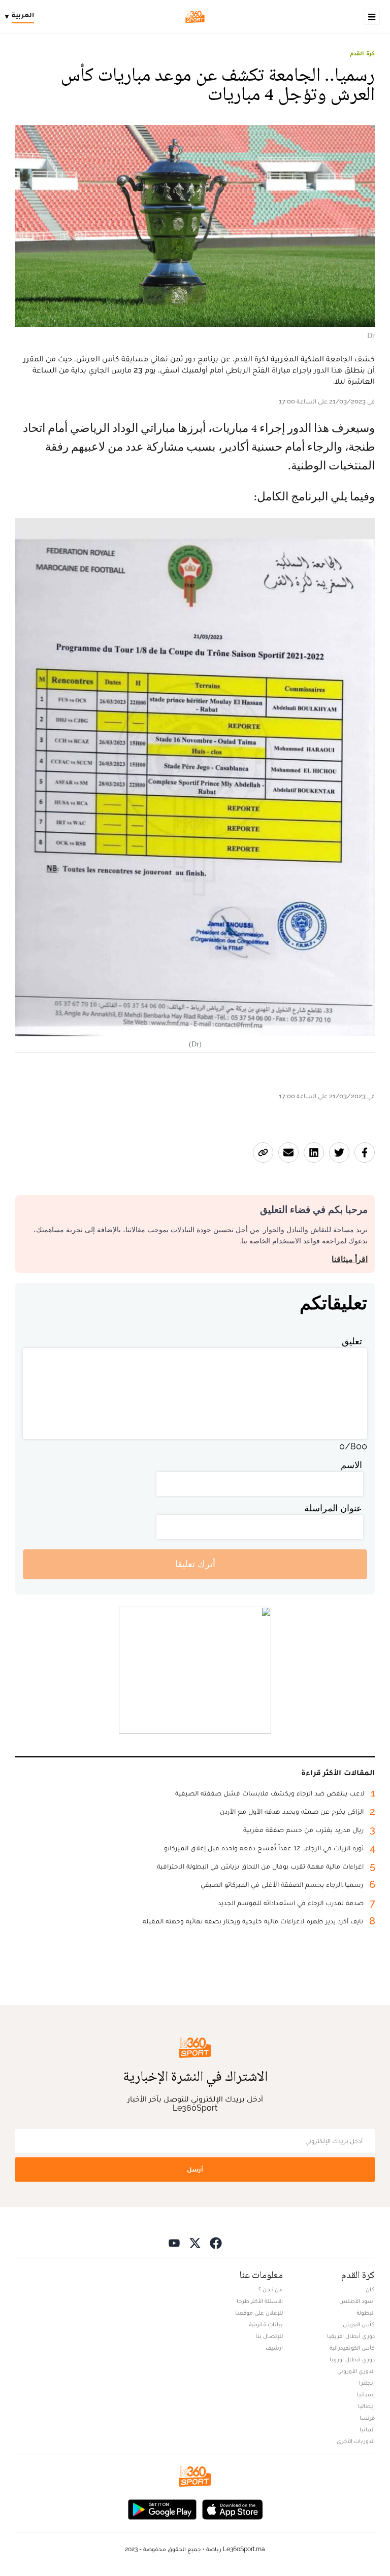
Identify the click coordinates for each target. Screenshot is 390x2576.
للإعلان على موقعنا (259, 2313)
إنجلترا (367, 2383)
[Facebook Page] (216, 2243)
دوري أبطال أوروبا (352, 2359)
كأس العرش (359, 2324)
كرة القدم (362, 53)
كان (370, 2289)
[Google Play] (162, 2509)
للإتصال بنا (269, 2336)
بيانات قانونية (266, 2324)
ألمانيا (367, 2429)
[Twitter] (195, 2243)
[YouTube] (174, 2243)
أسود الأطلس (357, 2301)
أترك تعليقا (195, 1564)
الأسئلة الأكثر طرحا (260, 2301)
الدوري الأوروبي (356, 2371)
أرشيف (274, 2348)
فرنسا (367, 2418)
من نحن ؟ (271, 2289)
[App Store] (233, 2509)
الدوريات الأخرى (356, 2441)
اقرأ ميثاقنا (350, 1259)
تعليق (352, 1341)
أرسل (195, 2169)
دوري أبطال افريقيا (351, 2336)
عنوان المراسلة (333, 1508)
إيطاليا (366, 2406)
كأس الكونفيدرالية (352, 2348)
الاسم (351, 1465)
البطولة (366, 2313)
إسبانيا (366, 2394)
